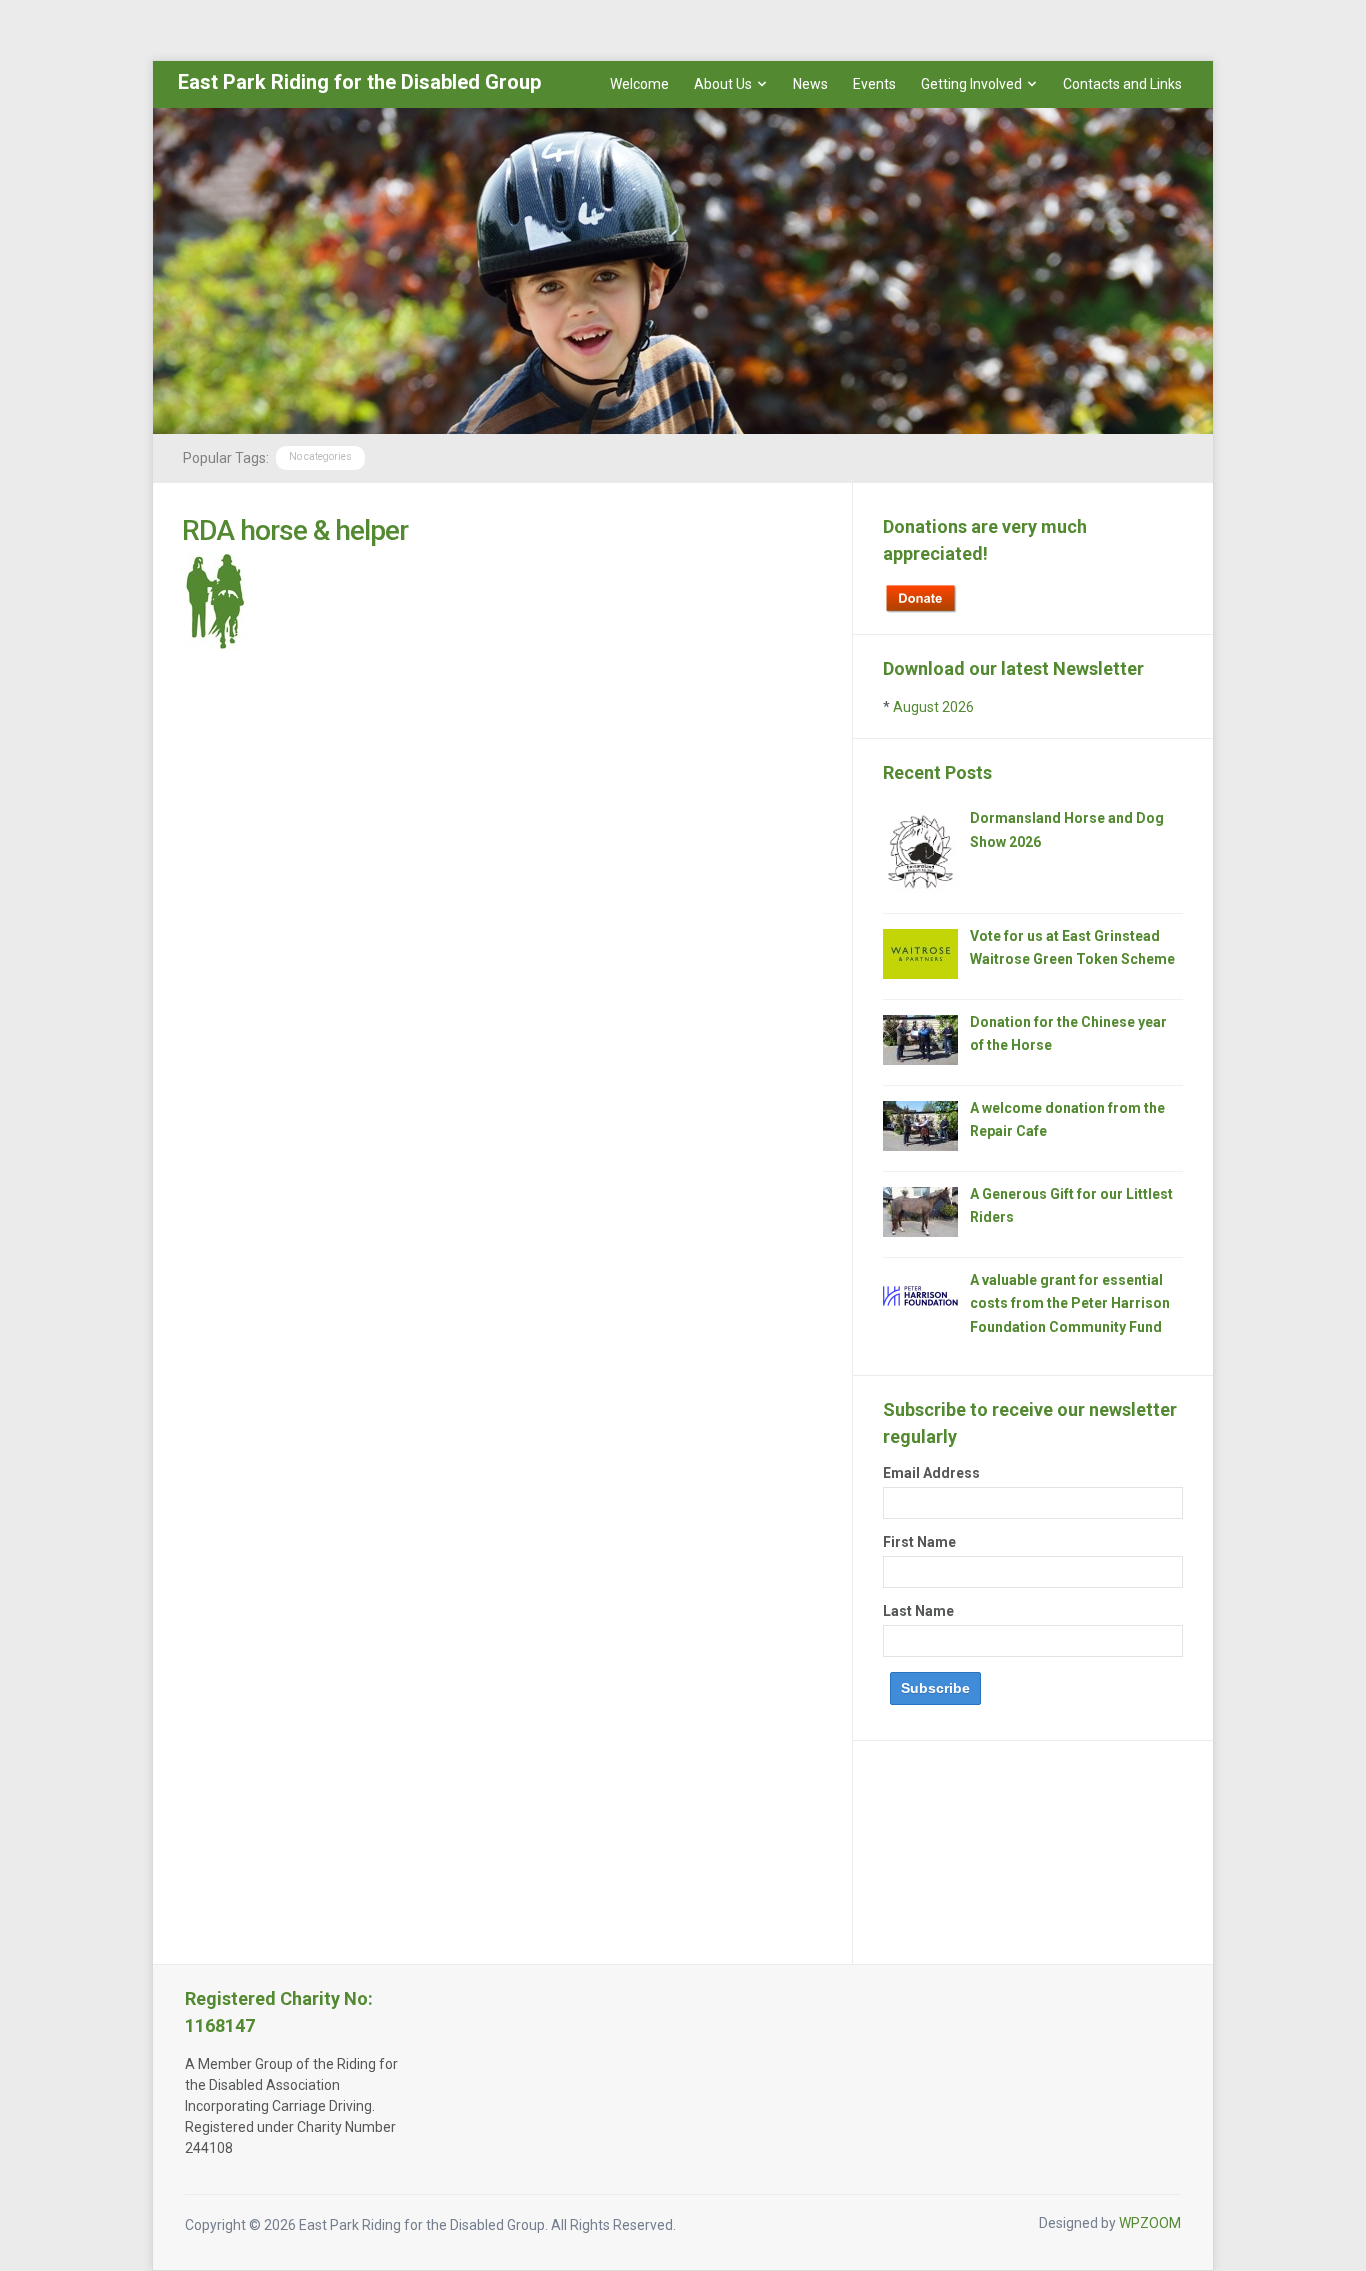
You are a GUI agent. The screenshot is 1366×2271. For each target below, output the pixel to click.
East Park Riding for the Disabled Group (359, 82)
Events (874, 84)
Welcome (639, 84)
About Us (723, 84)
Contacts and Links (1122, 84)
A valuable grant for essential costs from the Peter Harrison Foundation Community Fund (1070, 1304)
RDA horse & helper (295, 530)
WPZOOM (1150, 2223)
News (810, 84)
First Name (919, 1542)
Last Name (918, 1611)
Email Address (931, 1473)
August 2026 (933, 707)
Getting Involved (971, 84)
